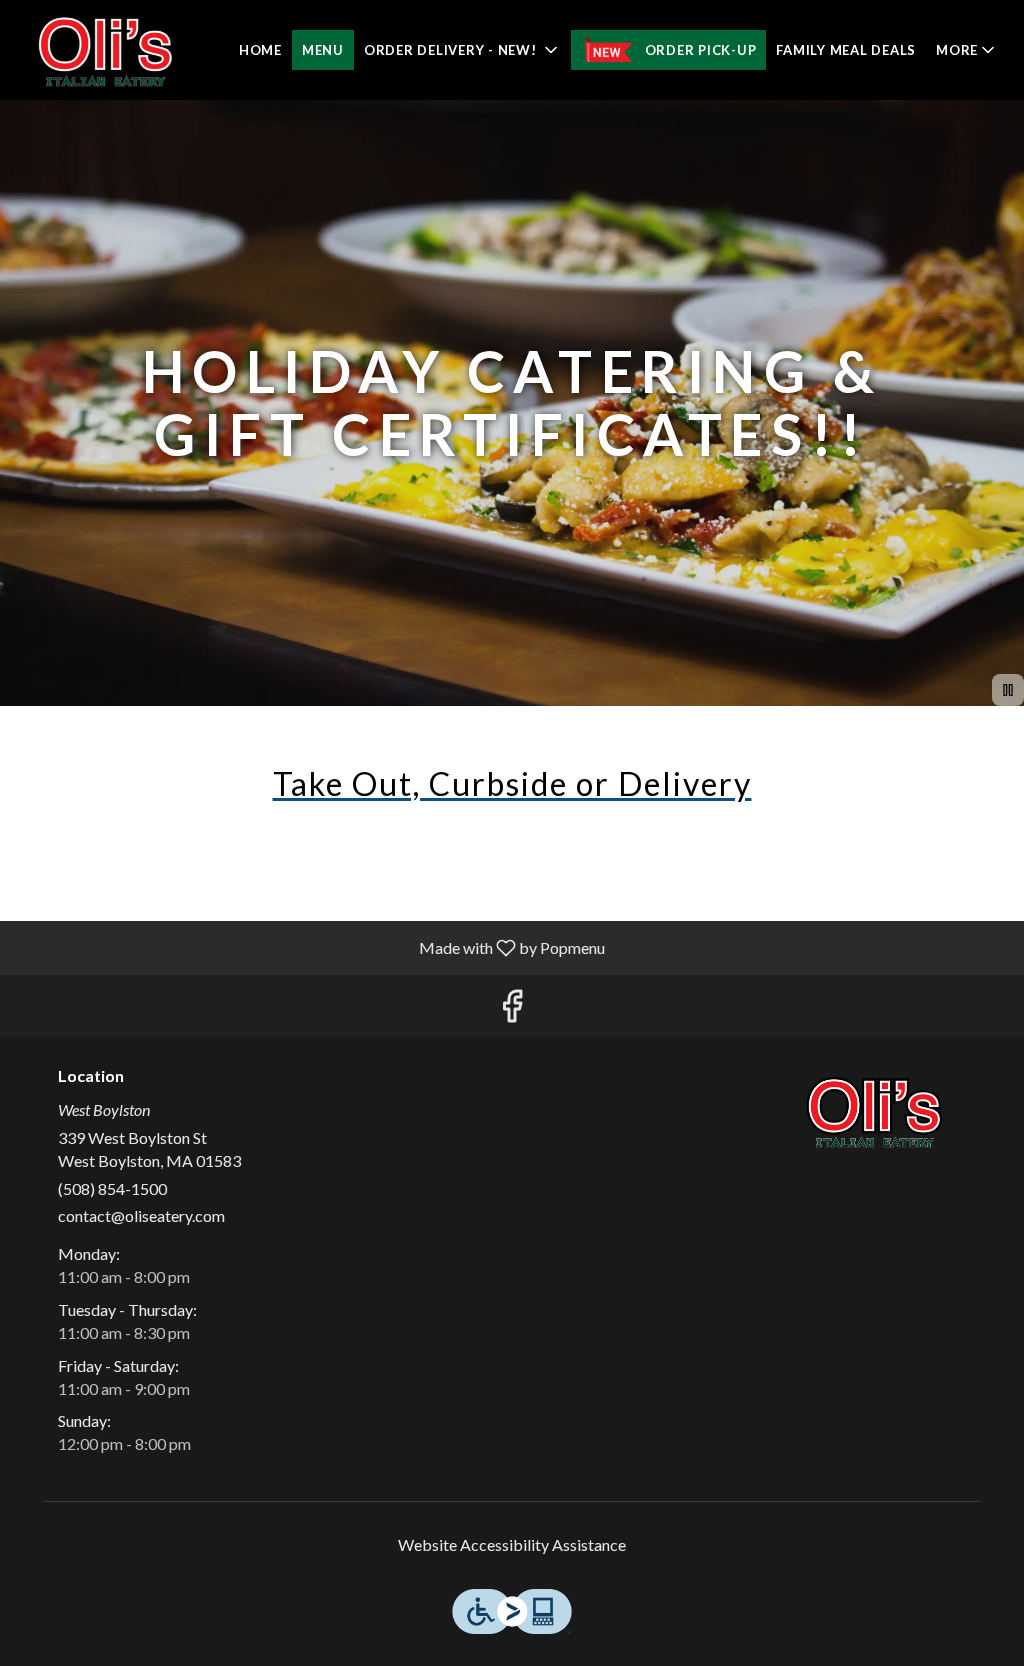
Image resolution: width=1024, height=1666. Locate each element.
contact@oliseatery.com (141, 1215)
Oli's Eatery (875, 1112)
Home (260, 50)
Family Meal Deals (846, 50)
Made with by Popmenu (310, 947)
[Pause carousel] (1008, 690)
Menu (323, 50)
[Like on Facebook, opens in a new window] (512, 1010)
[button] (462, 50)
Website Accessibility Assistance (512, 1544)
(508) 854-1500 (112, 1188)
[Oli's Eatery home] (106, 50)
